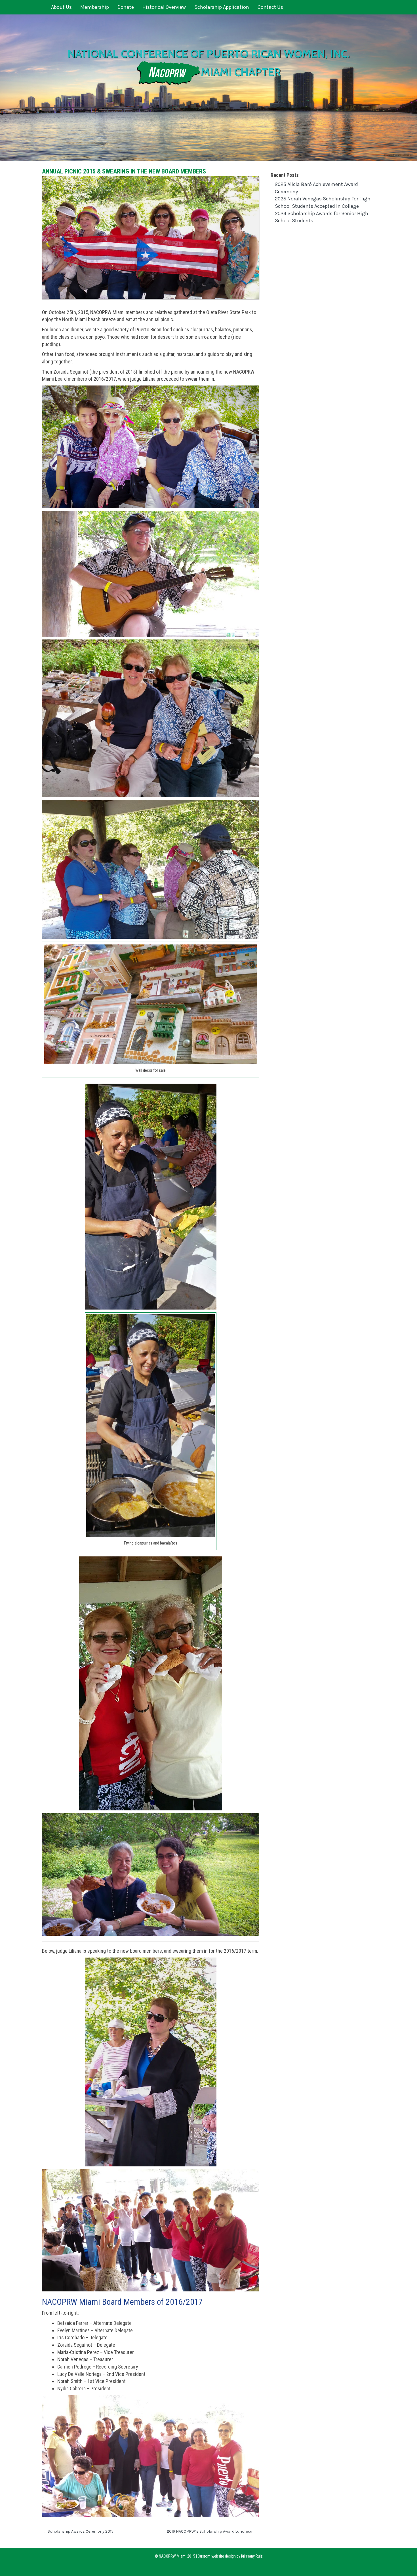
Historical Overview (164, 7)
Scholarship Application (222, 7)
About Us (61, 7)
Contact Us (270, 7)
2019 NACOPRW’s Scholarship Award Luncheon (213, 2531)
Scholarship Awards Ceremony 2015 (78, 2531)
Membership (95, 7)
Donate (126, 7)
